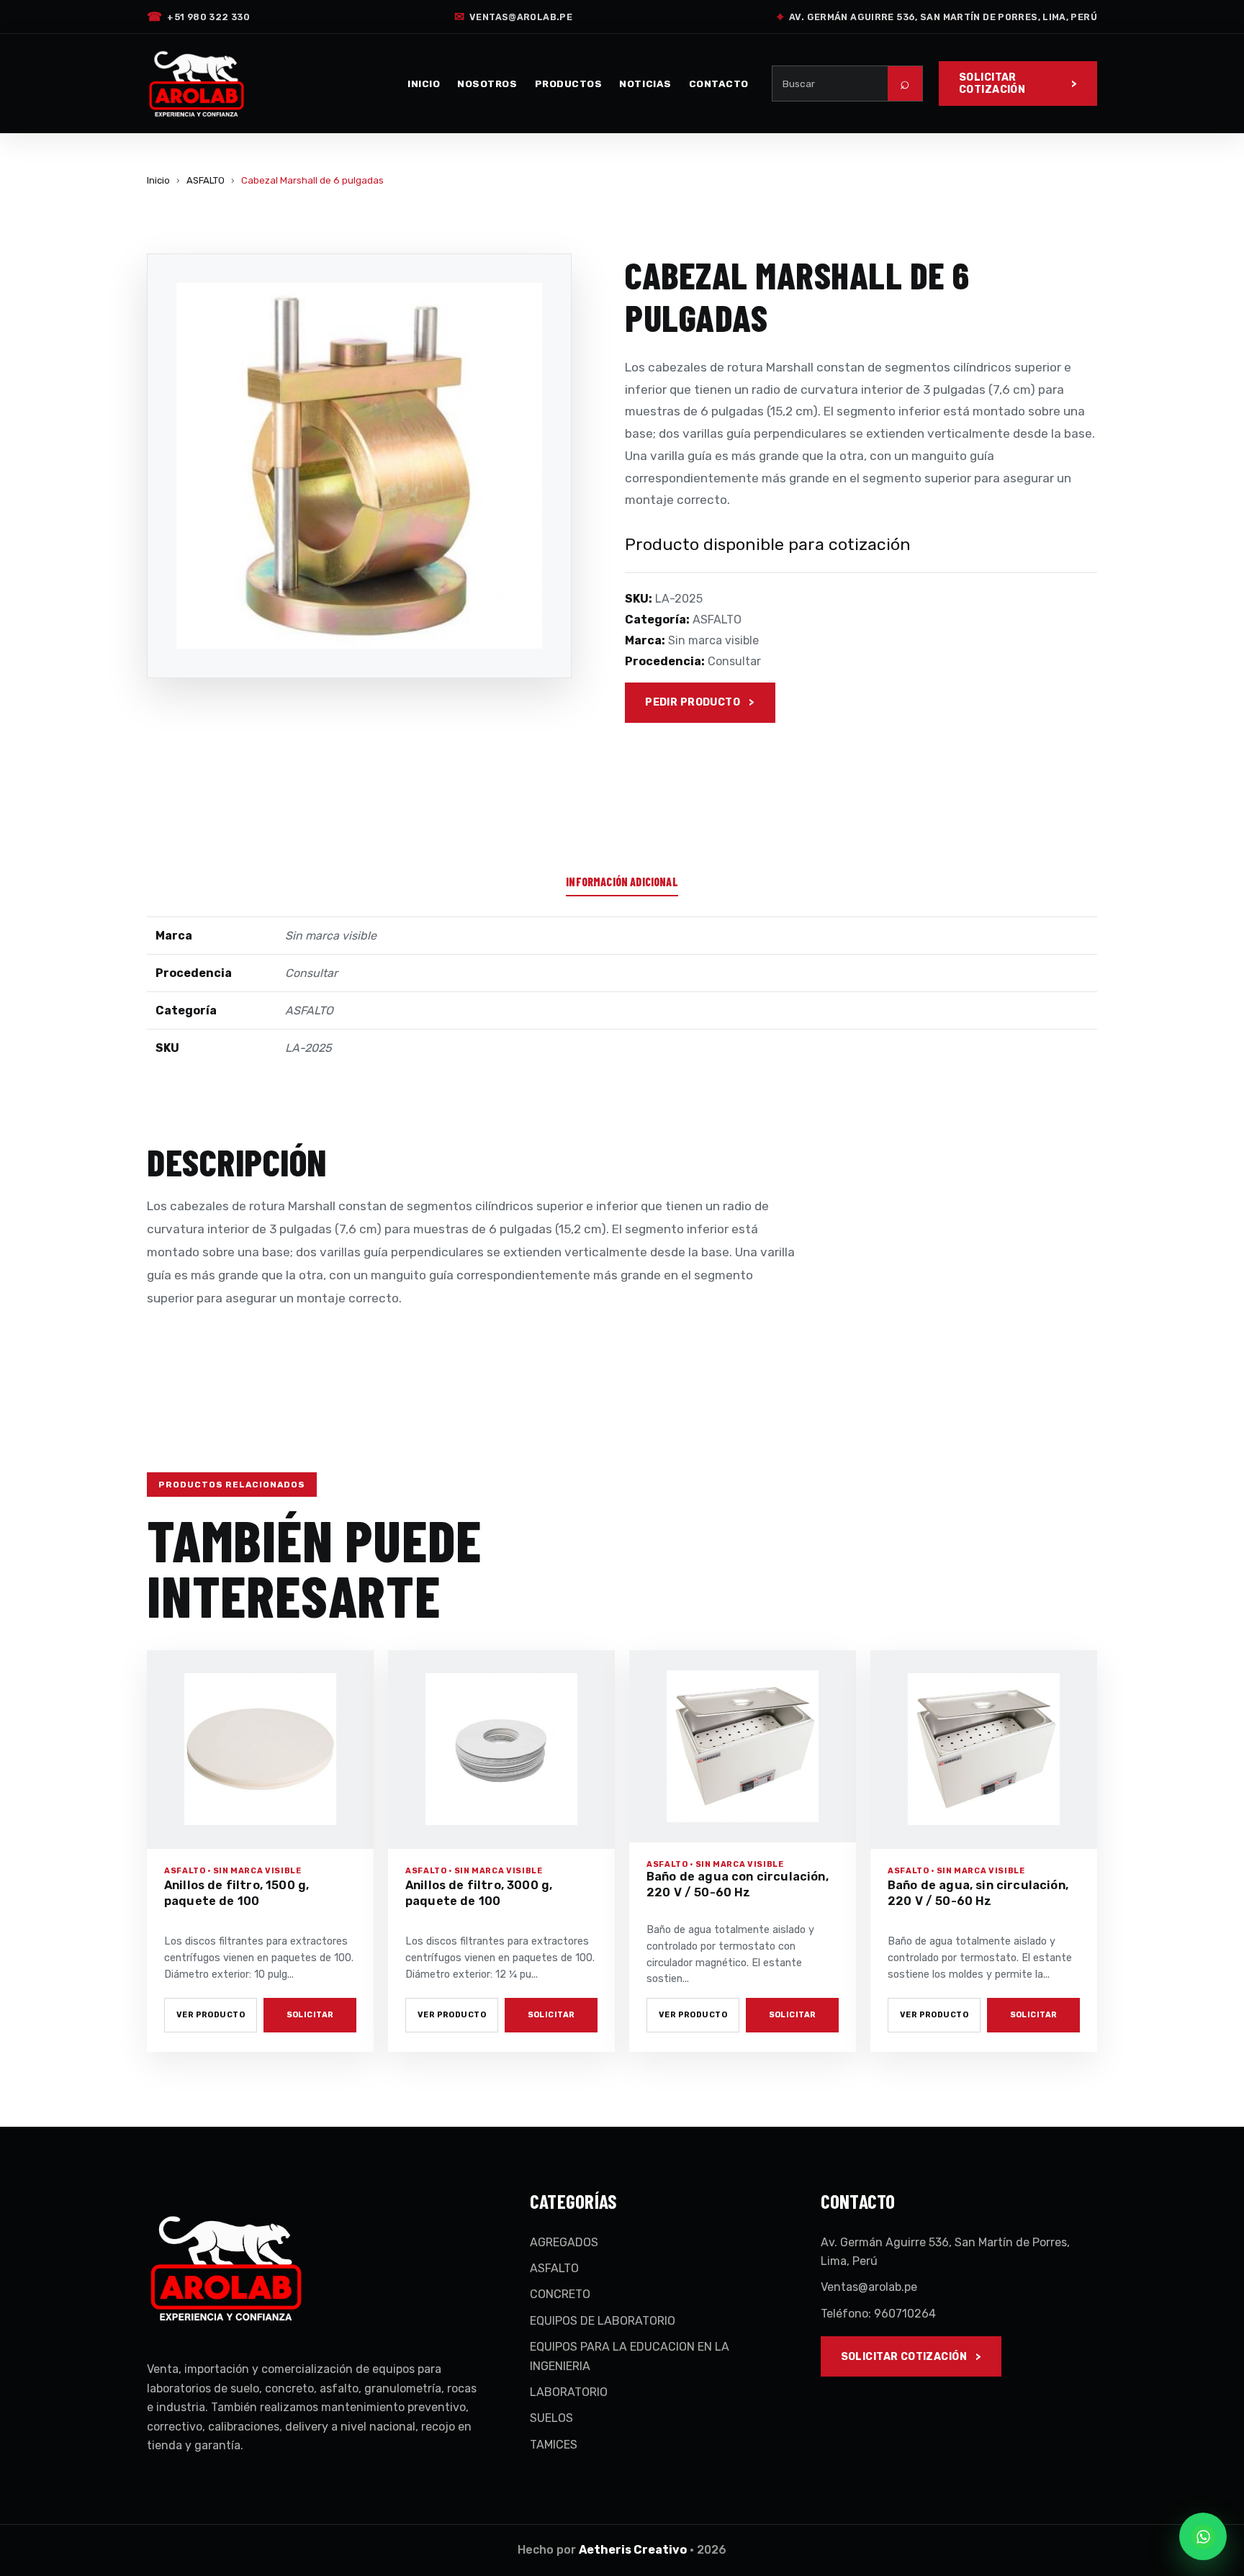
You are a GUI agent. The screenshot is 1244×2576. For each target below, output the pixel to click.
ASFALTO (206, 180)
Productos (569, 84)
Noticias (645, 84)
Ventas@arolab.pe (513, 17)
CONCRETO (560, 2294)
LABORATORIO (569, 2392)
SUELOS (551, 2418)
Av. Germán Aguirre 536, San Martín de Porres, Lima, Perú (937, 17)
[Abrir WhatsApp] (1203, 2536)
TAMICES (554, 2445)
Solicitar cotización (992, 84)
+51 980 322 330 (198, 17)
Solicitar (310, 2015)
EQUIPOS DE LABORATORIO (603, 2321)
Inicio (424, 84)
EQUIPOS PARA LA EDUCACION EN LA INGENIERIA (630, 2356)
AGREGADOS (564, 2242)
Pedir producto (693, 702)
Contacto (719, 84)
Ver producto (211, 2015)
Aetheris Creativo (633, 2550)
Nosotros (487, 84)
